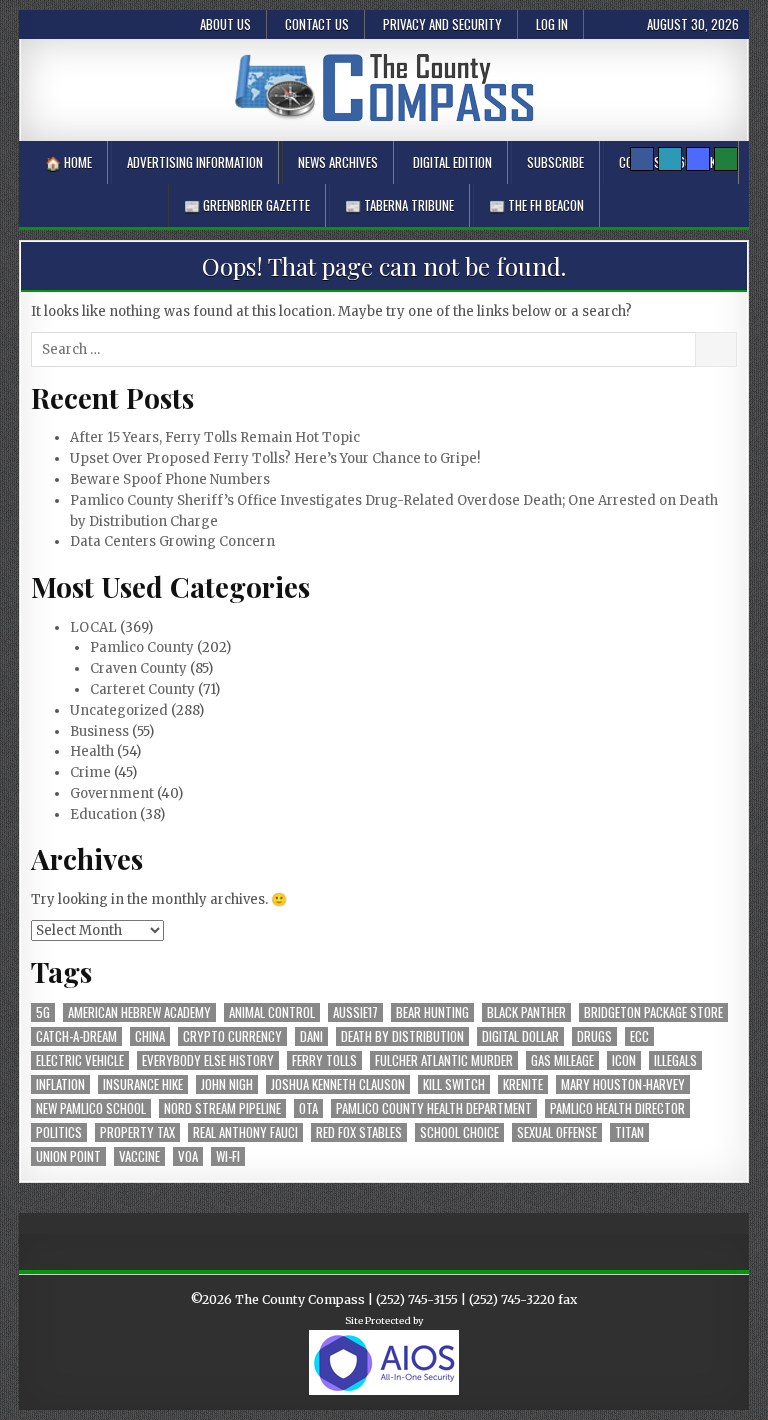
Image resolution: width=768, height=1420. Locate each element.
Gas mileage (562, 1060)
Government (112, 793)
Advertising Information (195, 162)
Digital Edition (452, 162)
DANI (311, 1036)
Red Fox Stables (359, 1132)
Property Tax (137, 1132)
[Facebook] (642, 159)
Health (92, 751)
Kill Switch (454, 1084)
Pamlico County (142, 647)
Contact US (317, 24)
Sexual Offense (557, 1132)
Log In (552, 24)
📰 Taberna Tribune (399, 205)
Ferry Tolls (324, 1060)
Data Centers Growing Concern (172, 541)
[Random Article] (698, 159)
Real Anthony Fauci (245, 1132)
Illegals (675, 1060)
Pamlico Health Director (617, 1108)
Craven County (138, 668)
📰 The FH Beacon (536, 205)
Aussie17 (355, 1012)
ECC (639, 1036)
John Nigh (227, 1084)
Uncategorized (119, 710)
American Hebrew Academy (139, 1012)
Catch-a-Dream (76, 1036)
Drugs (594, 1036)
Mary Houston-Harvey (623, 1084)
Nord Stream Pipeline (222, 1108)
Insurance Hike (143, 1084)
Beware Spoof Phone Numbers (170, 479)
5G (43, 1012)
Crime (90, 772)
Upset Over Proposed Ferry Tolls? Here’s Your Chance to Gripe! (275, 458)
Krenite (523, 1084)
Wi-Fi (228, 1156)
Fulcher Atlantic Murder (444, 1060)
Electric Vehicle (80, 1060)
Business (99, 731)
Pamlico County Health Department (434, 1108)
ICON (624, 1060)
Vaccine (139, 1156)
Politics (59, 1132)
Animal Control (272, 1012)
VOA (188, 1156)
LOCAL (93, 627)
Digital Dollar (520, 1036)
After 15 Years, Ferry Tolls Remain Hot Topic (215, 437)
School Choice (459, 1132)
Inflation (60, 1084)
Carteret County (142, 689)
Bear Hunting (432, 1012)
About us (225, 24)
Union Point (68, 1156)
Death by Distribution (402, 1036)
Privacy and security (442, 24)
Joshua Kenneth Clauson (338, 1084)
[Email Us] (670, 159)
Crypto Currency (232, 1036)
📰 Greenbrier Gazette (247, 205)
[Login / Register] (726, 159)
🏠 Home (68, 162)
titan (629, 1132)
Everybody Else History (208, 1060)
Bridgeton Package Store (653, 1012)
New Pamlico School (91, 1108)
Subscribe (555, 162)
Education (103, 814)
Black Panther (526, 1012)
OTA (308, 1108)
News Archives (338, 162)
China (150, 1036)
